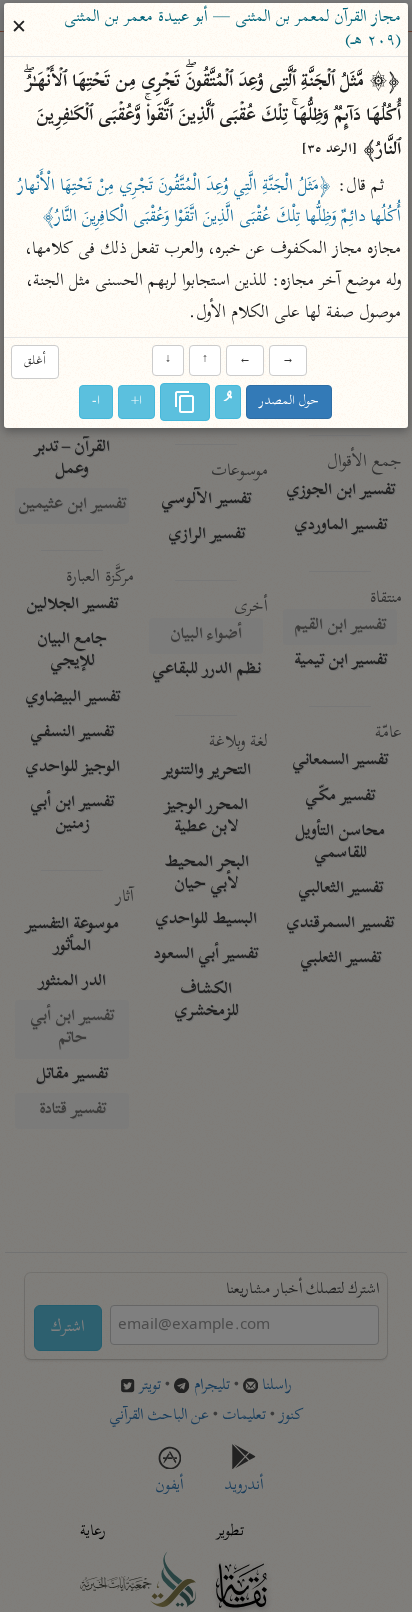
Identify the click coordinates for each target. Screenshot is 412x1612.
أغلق (35, 362)
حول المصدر (290, 401)
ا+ (137, 401)
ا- (97, 401)
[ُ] (229, 402)
